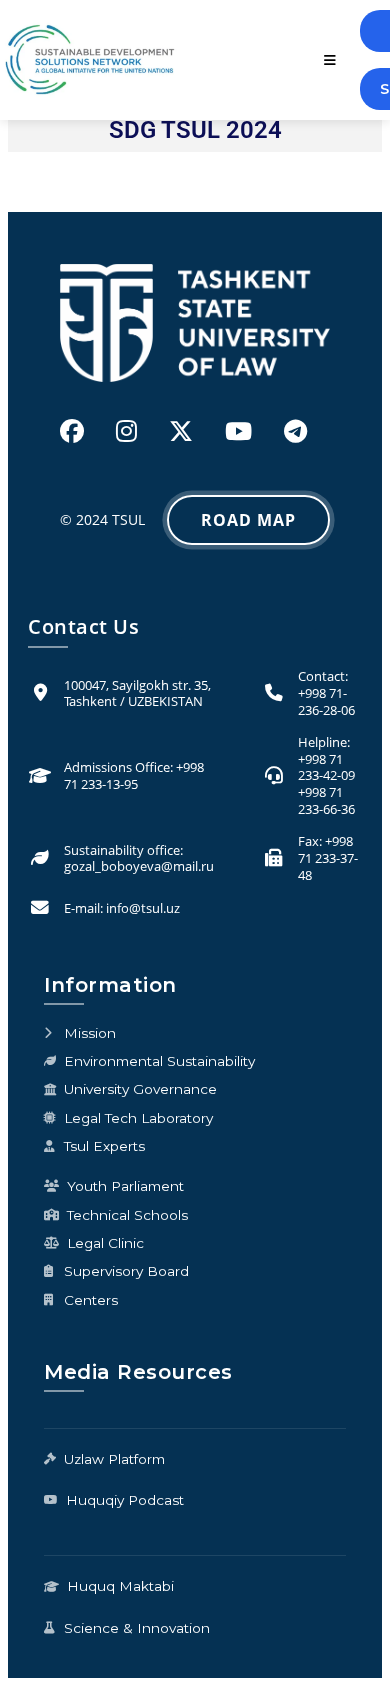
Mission (90, 1033)
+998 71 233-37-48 (328, 857)
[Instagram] (126, 430)
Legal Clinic (105, 1243)
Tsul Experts (104, 1146)
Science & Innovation (137, 1628)
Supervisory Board (126, 1271)
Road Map (248, 520)
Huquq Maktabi (120, 1586)
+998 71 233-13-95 (134, 775)
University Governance (140, 1089)
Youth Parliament (125, 1186)
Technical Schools (127, 1215)
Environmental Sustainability (159, 1061)
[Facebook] (72, 430)
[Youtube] (238, 430)
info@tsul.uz (143, 908)
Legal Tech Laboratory (138, 1118)
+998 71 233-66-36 (326, 800)
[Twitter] (181, 430)
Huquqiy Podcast (125, 1500)
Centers (91, 1300)
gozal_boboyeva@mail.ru (139, 866)
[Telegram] (295, 430)
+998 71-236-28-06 (326, 701)
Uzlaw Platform (114, 1459)
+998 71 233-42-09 (326, 767)
